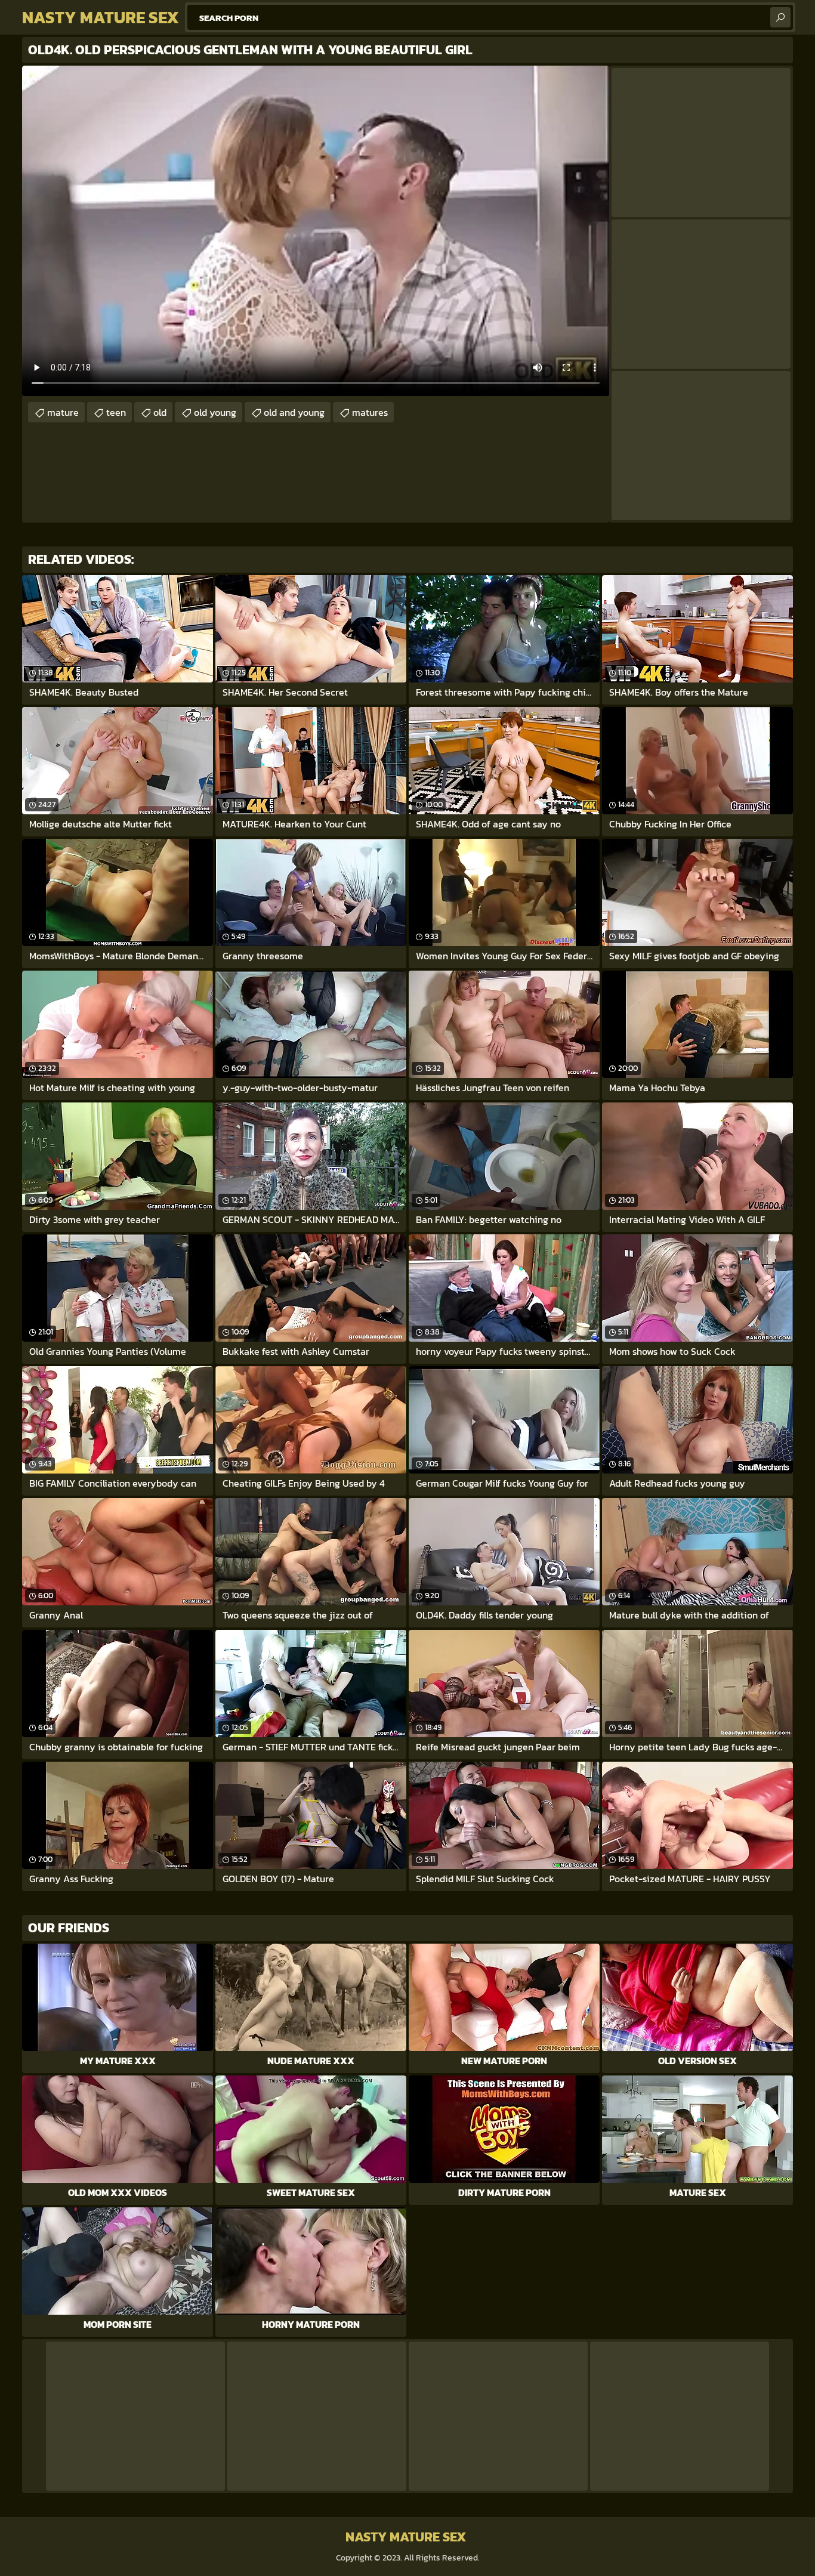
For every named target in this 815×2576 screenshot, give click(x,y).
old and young (294, 412)
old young (215, 412)
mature (63, 412)
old (160, 412)
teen (116, 412)
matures (370, 412)
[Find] (780, 17)
